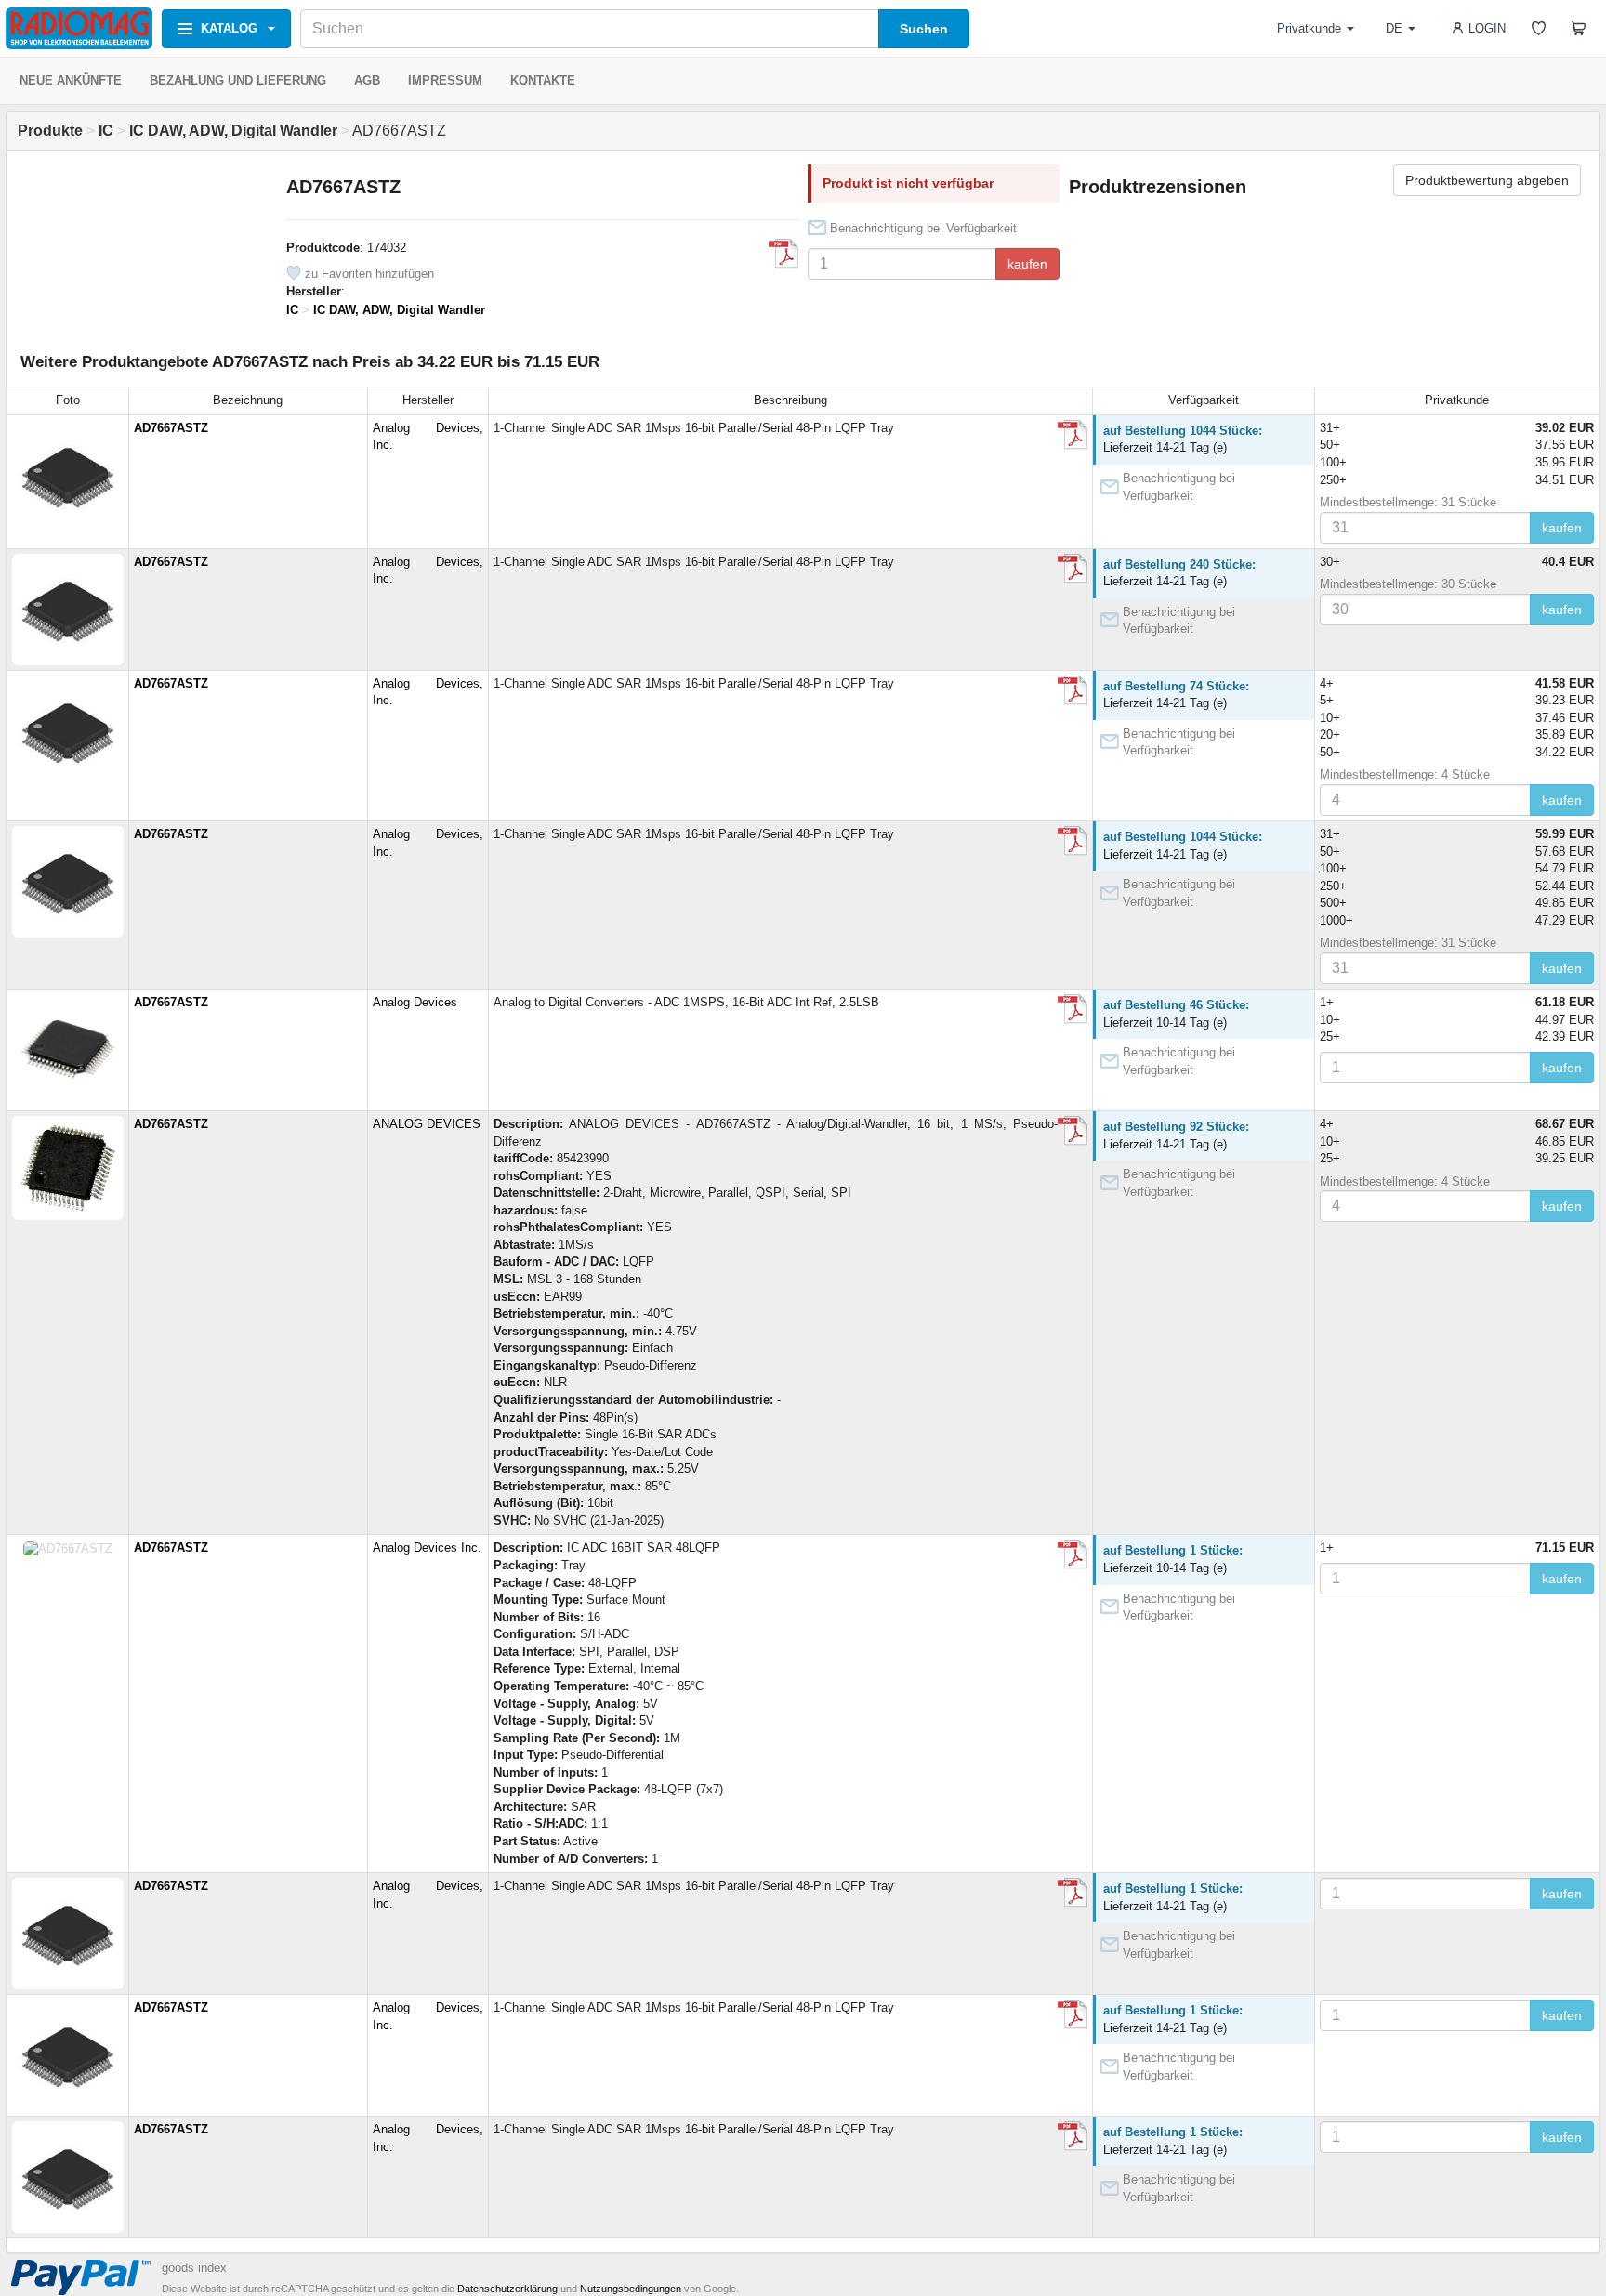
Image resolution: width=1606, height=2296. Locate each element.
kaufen (1027, 264)
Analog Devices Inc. (427, 1548)
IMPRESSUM (445, 80)
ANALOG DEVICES (427, 1124)
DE (1394, 28)
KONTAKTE (543, 80)
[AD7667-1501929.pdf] (1073, 1009)
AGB (367, 80)
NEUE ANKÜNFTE (71, 80)
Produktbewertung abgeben (1487, 180)
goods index (194, 2268)
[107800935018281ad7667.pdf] (1073, 435)
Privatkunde (1309, 28)
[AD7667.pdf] (783, 254)
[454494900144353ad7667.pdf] (1073, 569)
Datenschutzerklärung (507, 2289)
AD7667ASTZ (171, 428)
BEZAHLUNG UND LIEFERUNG (238, 80)
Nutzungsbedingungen (631, 2289)
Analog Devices (415, 1002)
